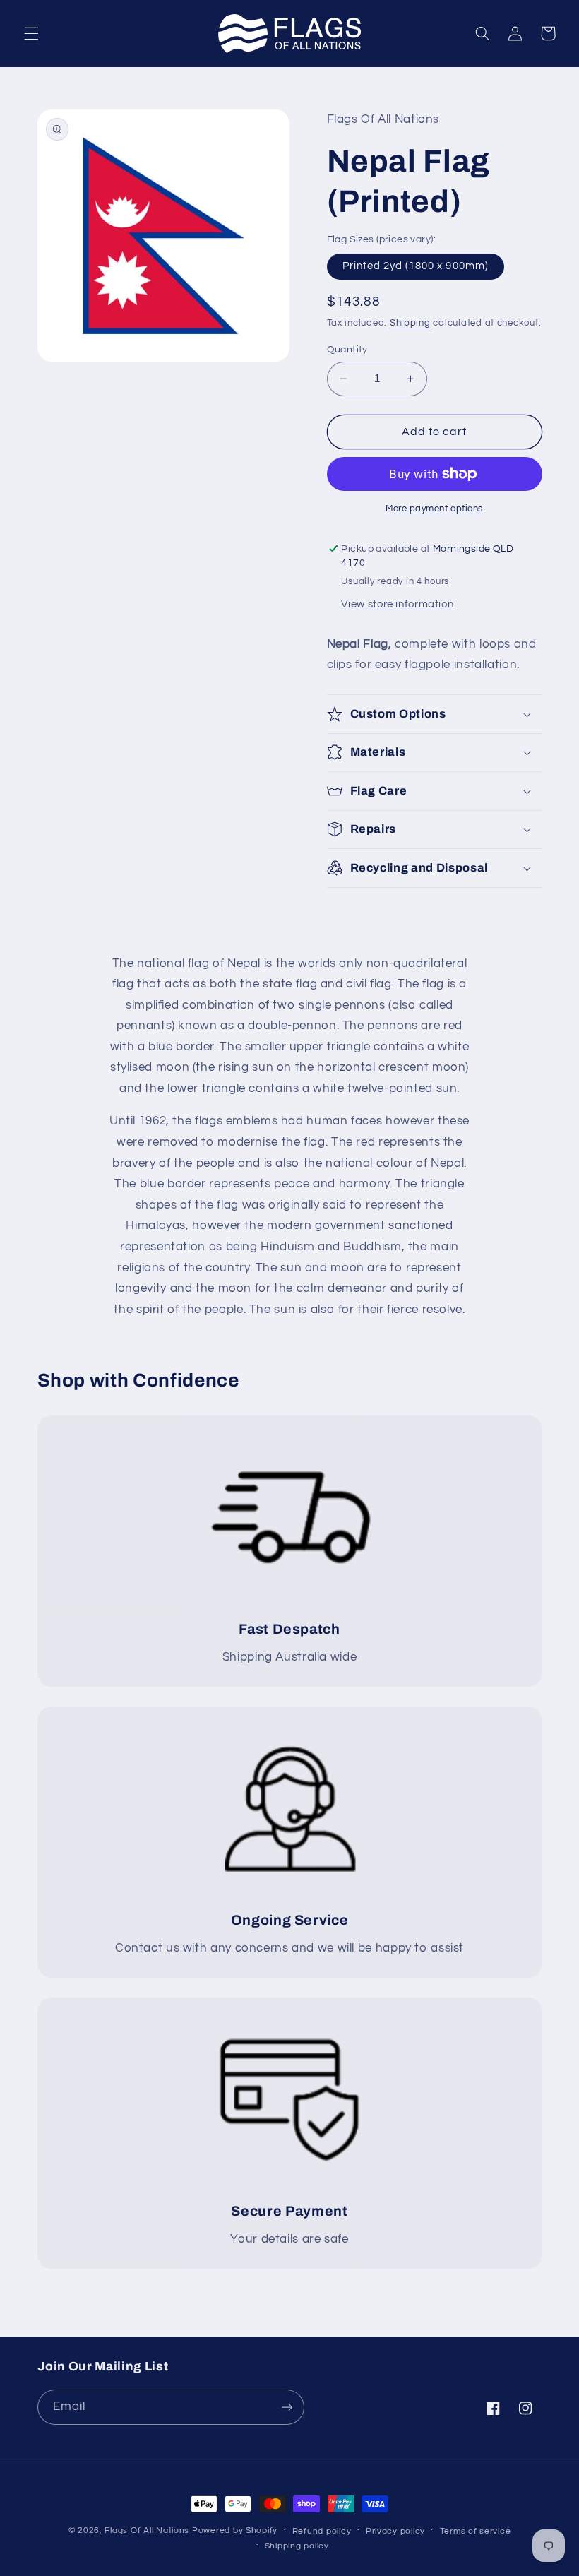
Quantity (347, 350)
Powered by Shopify (235, 2530)
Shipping (410, 323)
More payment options (434, 509)
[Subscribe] (287, 2407)
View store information (397, 604)
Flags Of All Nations (147, 2530)
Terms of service (476, 2531)
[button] (31, 33)
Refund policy (322, 2531)
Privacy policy (395, 2531)
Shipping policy (297, 2546)
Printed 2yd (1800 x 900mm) (416, 266)
